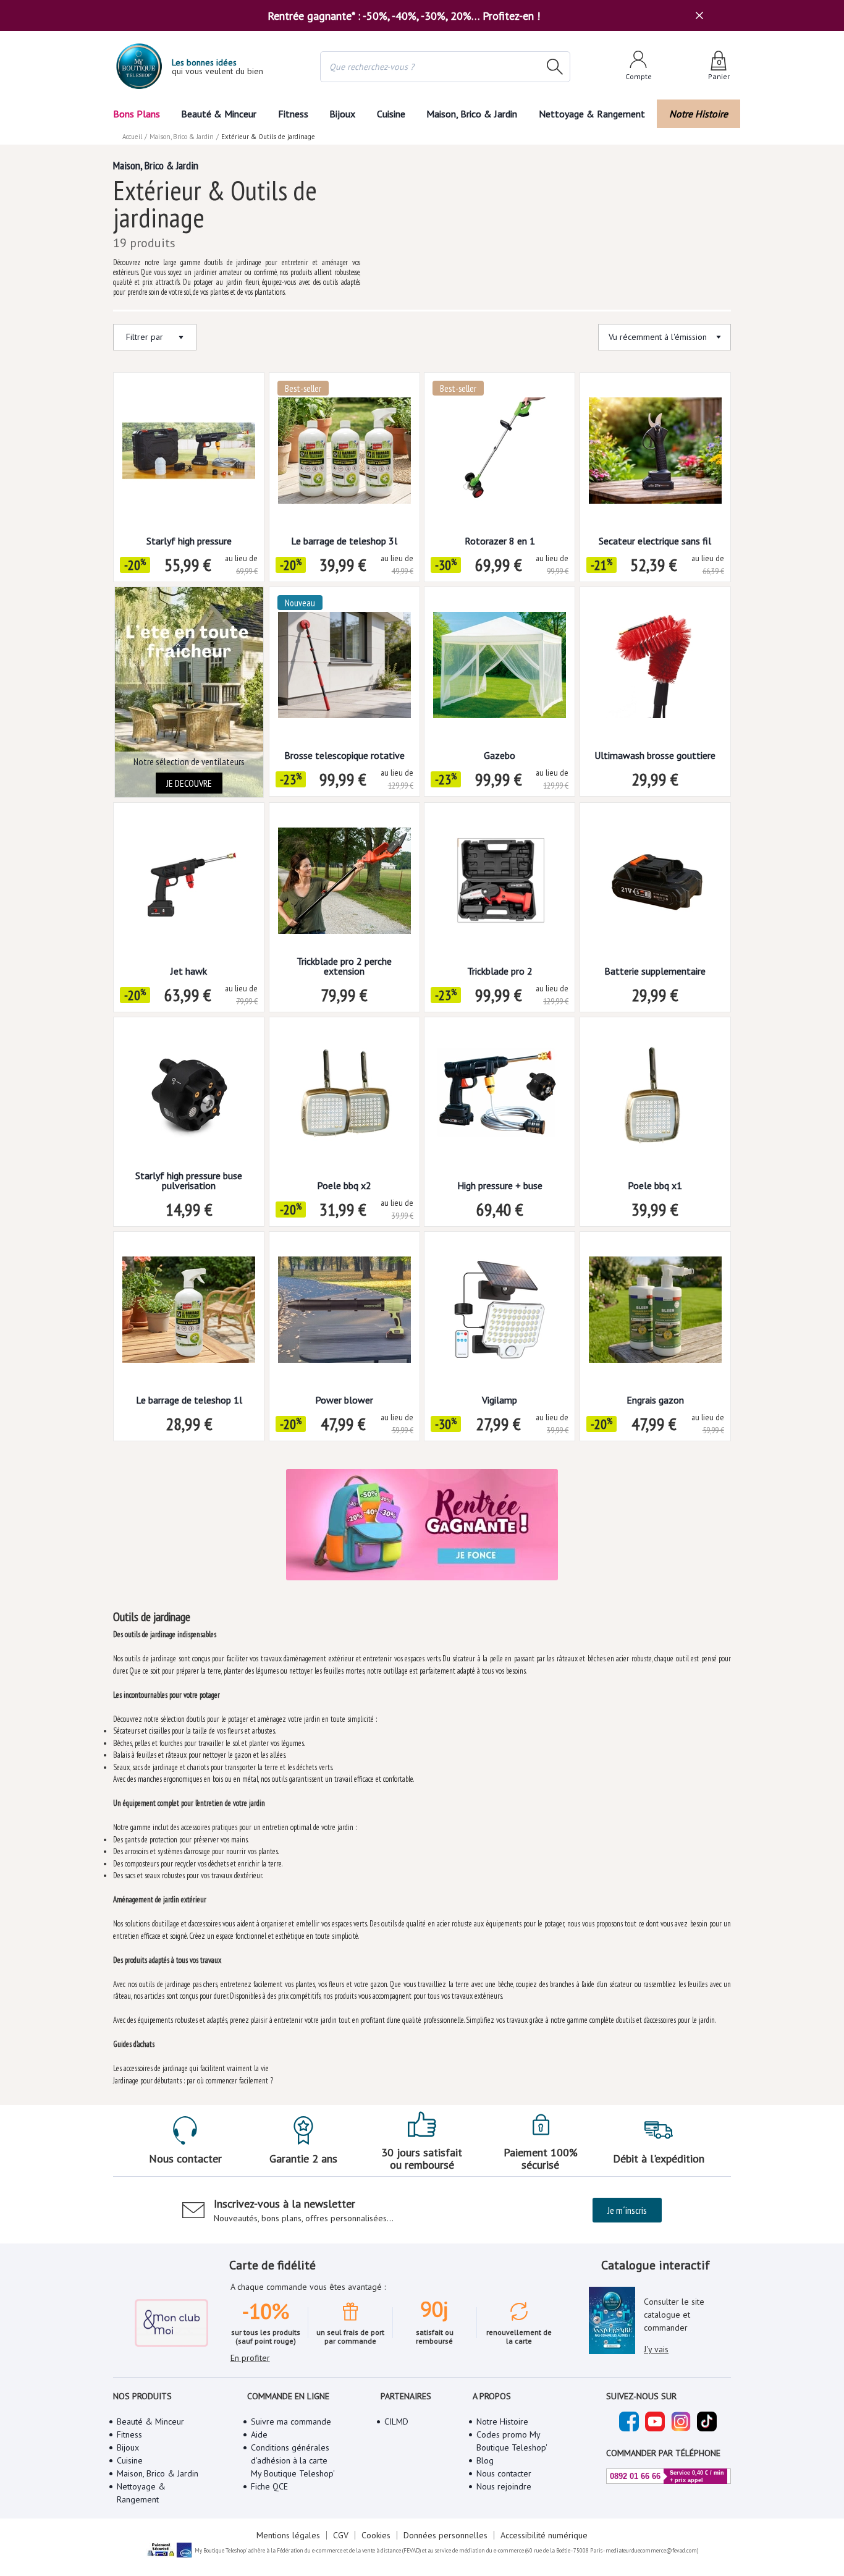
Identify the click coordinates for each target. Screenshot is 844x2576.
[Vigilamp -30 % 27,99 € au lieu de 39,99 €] (500, 1314)
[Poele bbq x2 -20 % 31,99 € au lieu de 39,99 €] (344, 1099)
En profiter (250, 2358)
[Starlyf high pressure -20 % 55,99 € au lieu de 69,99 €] (189, 455)
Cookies (376, 2535)
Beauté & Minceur (219, 114)
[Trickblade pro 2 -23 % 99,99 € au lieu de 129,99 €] (500, 885)
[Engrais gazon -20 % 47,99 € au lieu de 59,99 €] (655, 1314)
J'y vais (656, 2349)
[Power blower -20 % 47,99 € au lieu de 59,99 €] (344, 1314)
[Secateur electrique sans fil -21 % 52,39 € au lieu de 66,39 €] (655, 455)
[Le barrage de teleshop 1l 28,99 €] (189, 1314)
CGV (341, 2535)
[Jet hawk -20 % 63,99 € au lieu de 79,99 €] (189, 885)
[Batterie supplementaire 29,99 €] (655, 885)
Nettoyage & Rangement (592, 114)
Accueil (132, 137)
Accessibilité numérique (544, 2535)
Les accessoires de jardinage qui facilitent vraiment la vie (191, 2068)
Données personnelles (445, 2535)
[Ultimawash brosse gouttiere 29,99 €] (655, 669)
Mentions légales (288, 2535)
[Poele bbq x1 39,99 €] (655, 1099)
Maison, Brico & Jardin (472, 114)
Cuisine (391, 114)
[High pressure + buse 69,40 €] (500, 1099)
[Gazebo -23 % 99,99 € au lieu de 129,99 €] (500, 669)
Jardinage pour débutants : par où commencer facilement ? (193, 2081)
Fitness (293, 114)
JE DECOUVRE (189, 783)
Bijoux (342, 114)
